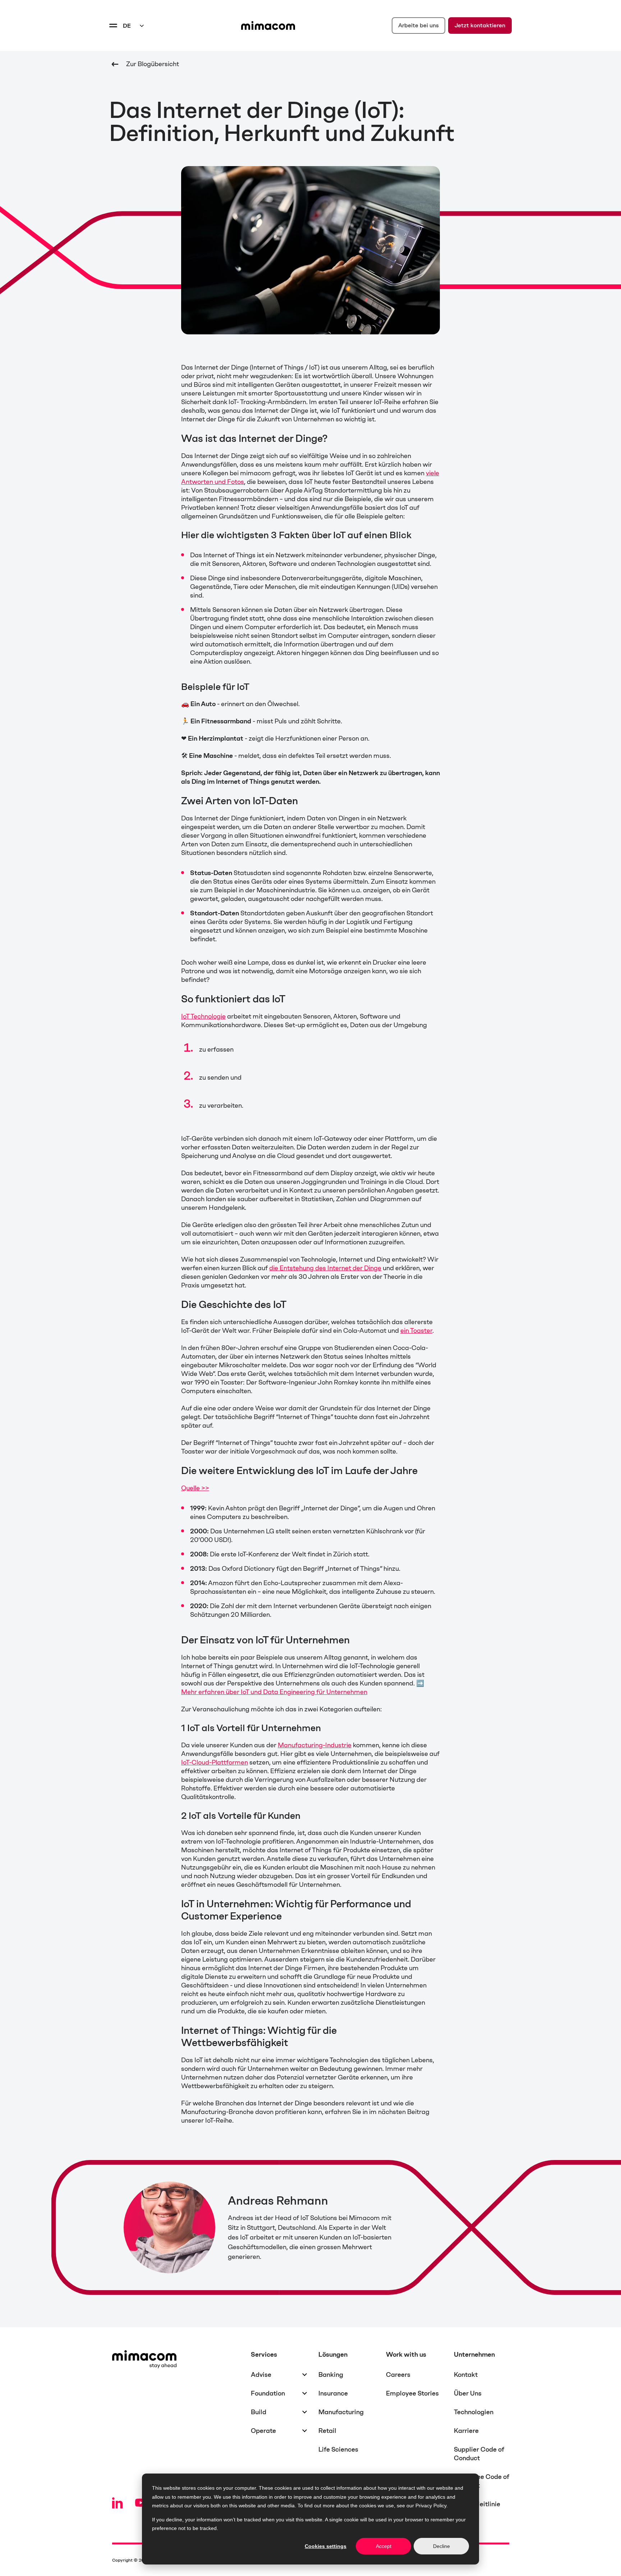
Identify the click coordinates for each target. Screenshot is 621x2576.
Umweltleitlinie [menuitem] (477, 2504)
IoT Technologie (203, 1016)
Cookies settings (326, 2546)
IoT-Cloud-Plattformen (215, 1762)
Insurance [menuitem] (333, 2393)
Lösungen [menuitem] (333, 2355)
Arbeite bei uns (418, 25)
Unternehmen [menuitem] (474, 2355)
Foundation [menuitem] (268, 2393)
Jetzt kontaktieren (480, 25)
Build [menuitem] (259, 2412)
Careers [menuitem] (398, 2375)
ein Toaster (416, 1331)
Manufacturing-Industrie (315, 1745)
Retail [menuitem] (327, 2431)
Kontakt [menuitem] (466, 2375)
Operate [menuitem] (263, 2431)
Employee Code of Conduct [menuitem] (482, 2481)
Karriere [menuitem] (466, 2431)
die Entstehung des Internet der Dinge (325, 1268)
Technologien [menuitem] (474, 2412)
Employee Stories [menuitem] (412, 2393)
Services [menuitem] (264, 2355)
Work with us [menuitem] (406, 2355)
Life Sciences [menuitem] (338, 2449)
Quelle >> (195, 1488)
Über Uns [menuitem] (468, 2393)
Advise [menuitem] (261, 2375)
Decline (441, 2546)
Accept (384, 2546)
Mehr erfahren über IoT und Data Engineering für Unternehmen (274, 1692)
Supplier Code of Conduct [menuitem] (479, 2454)
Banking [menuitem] (331, 2375)
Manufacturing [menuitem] (341, 2412)
